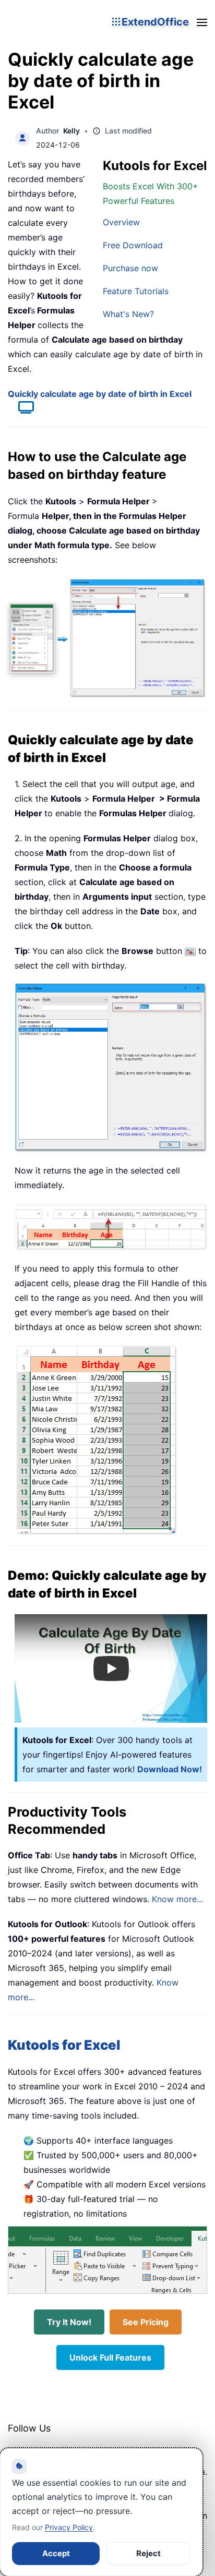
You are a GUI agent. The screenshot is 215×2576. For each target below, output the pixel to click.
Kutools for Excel (64, 2045)
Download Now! (170, 1769)
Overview (121, 222)
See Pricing (146, 2322)
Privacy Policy (69, 2527)
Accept (56, 2553)
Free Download (133, 245)
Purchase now (130, 268)
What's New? (128, 314)
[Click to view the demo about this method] (21, 409)
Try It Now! (69, 2322)
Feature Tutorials (136, 291)
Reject (148, 2553)
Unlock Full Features (110, 2357)
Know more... (177, 1899)
